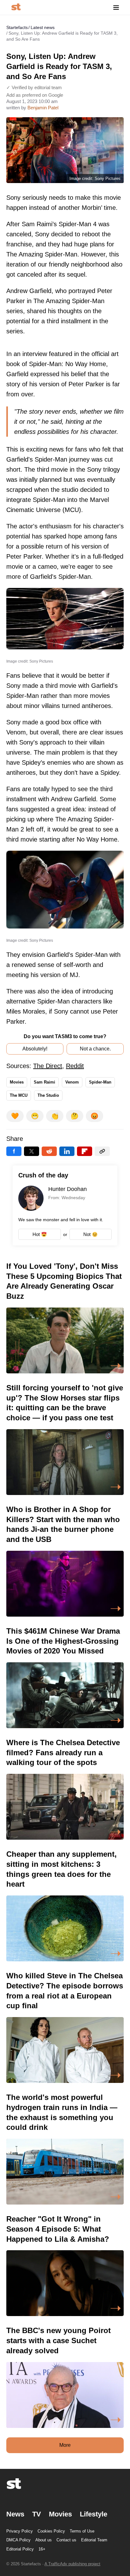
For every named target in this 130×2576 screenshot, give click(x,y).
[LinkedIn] (67, 1151)
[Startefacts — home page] (16, 7)
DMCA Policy (18, 2540)
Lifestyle (94, 2514)
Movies (17, 1082)
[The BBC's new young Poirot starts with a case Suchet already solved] (65, 2377)
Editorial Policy (20, 2549)
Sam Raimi (44, 1082)
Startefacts (17, 27)
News (15, 2514)
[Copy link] (102, 1151)
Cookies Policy (51, 2531)
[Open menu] (116, 7)
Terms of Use (82, 2531)
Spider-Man (100, 1082)
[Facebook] (14, 1151)
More (65, 2445)
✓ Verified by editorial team (34, 87)
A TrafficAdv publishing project (72, 2564)
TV (37, 2514)
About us (44, 2540)
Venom (72, 1082)
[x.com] (32, 1151)
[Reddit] (49, 1151)
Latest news (43, 27)
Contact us (66, 2540)
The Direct (48, 1066)
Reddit (75, 1066)
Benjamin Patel (43, 108)
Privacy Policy (20, 2531)
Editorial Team (94, 2540)
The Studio (48, 1095)
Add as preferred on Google (35, 95)
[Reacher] (65, 2265)
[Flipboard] (85, 1151)
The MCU (19, 1095)
